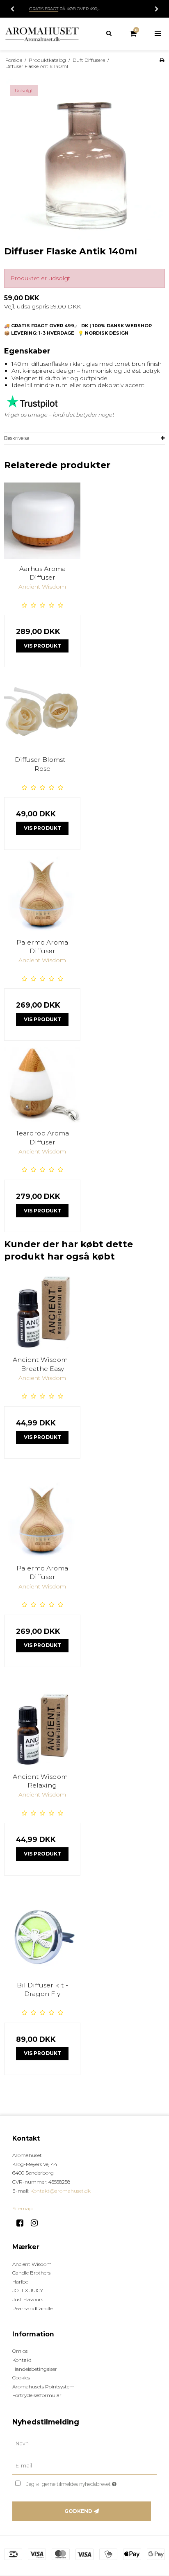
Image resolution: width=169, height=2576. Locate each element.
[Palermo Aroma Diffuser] (42, 894)
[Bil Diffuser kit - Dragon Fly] (42, 1937)
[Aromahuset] (42, 34)
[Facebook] (23, 2223)
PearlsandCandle (32, 2308)
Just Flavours (28, 2299)
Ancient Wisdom (32, 2264)
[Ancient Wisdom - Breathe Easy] (42, 1312)
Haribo (20, 2282)
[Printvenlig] (162, 60)
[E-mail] (84, 2465)
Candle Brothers (31, 2273)
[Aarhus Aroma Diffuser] (42, 521)
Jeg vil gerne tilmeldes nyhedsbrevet (80, 2482)
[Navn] (84, 2443)
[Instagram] (37, 2223)
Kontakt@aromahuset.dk (61, 2191)
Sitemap (22, 2208)
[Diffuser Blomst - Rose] (42, 711)
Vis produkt (42, 646)
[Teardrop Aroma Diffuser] (42, 1085)
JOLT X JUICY (28, 2290)
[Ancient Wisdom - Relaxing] (42, 1729)
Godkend (78, 2511)
